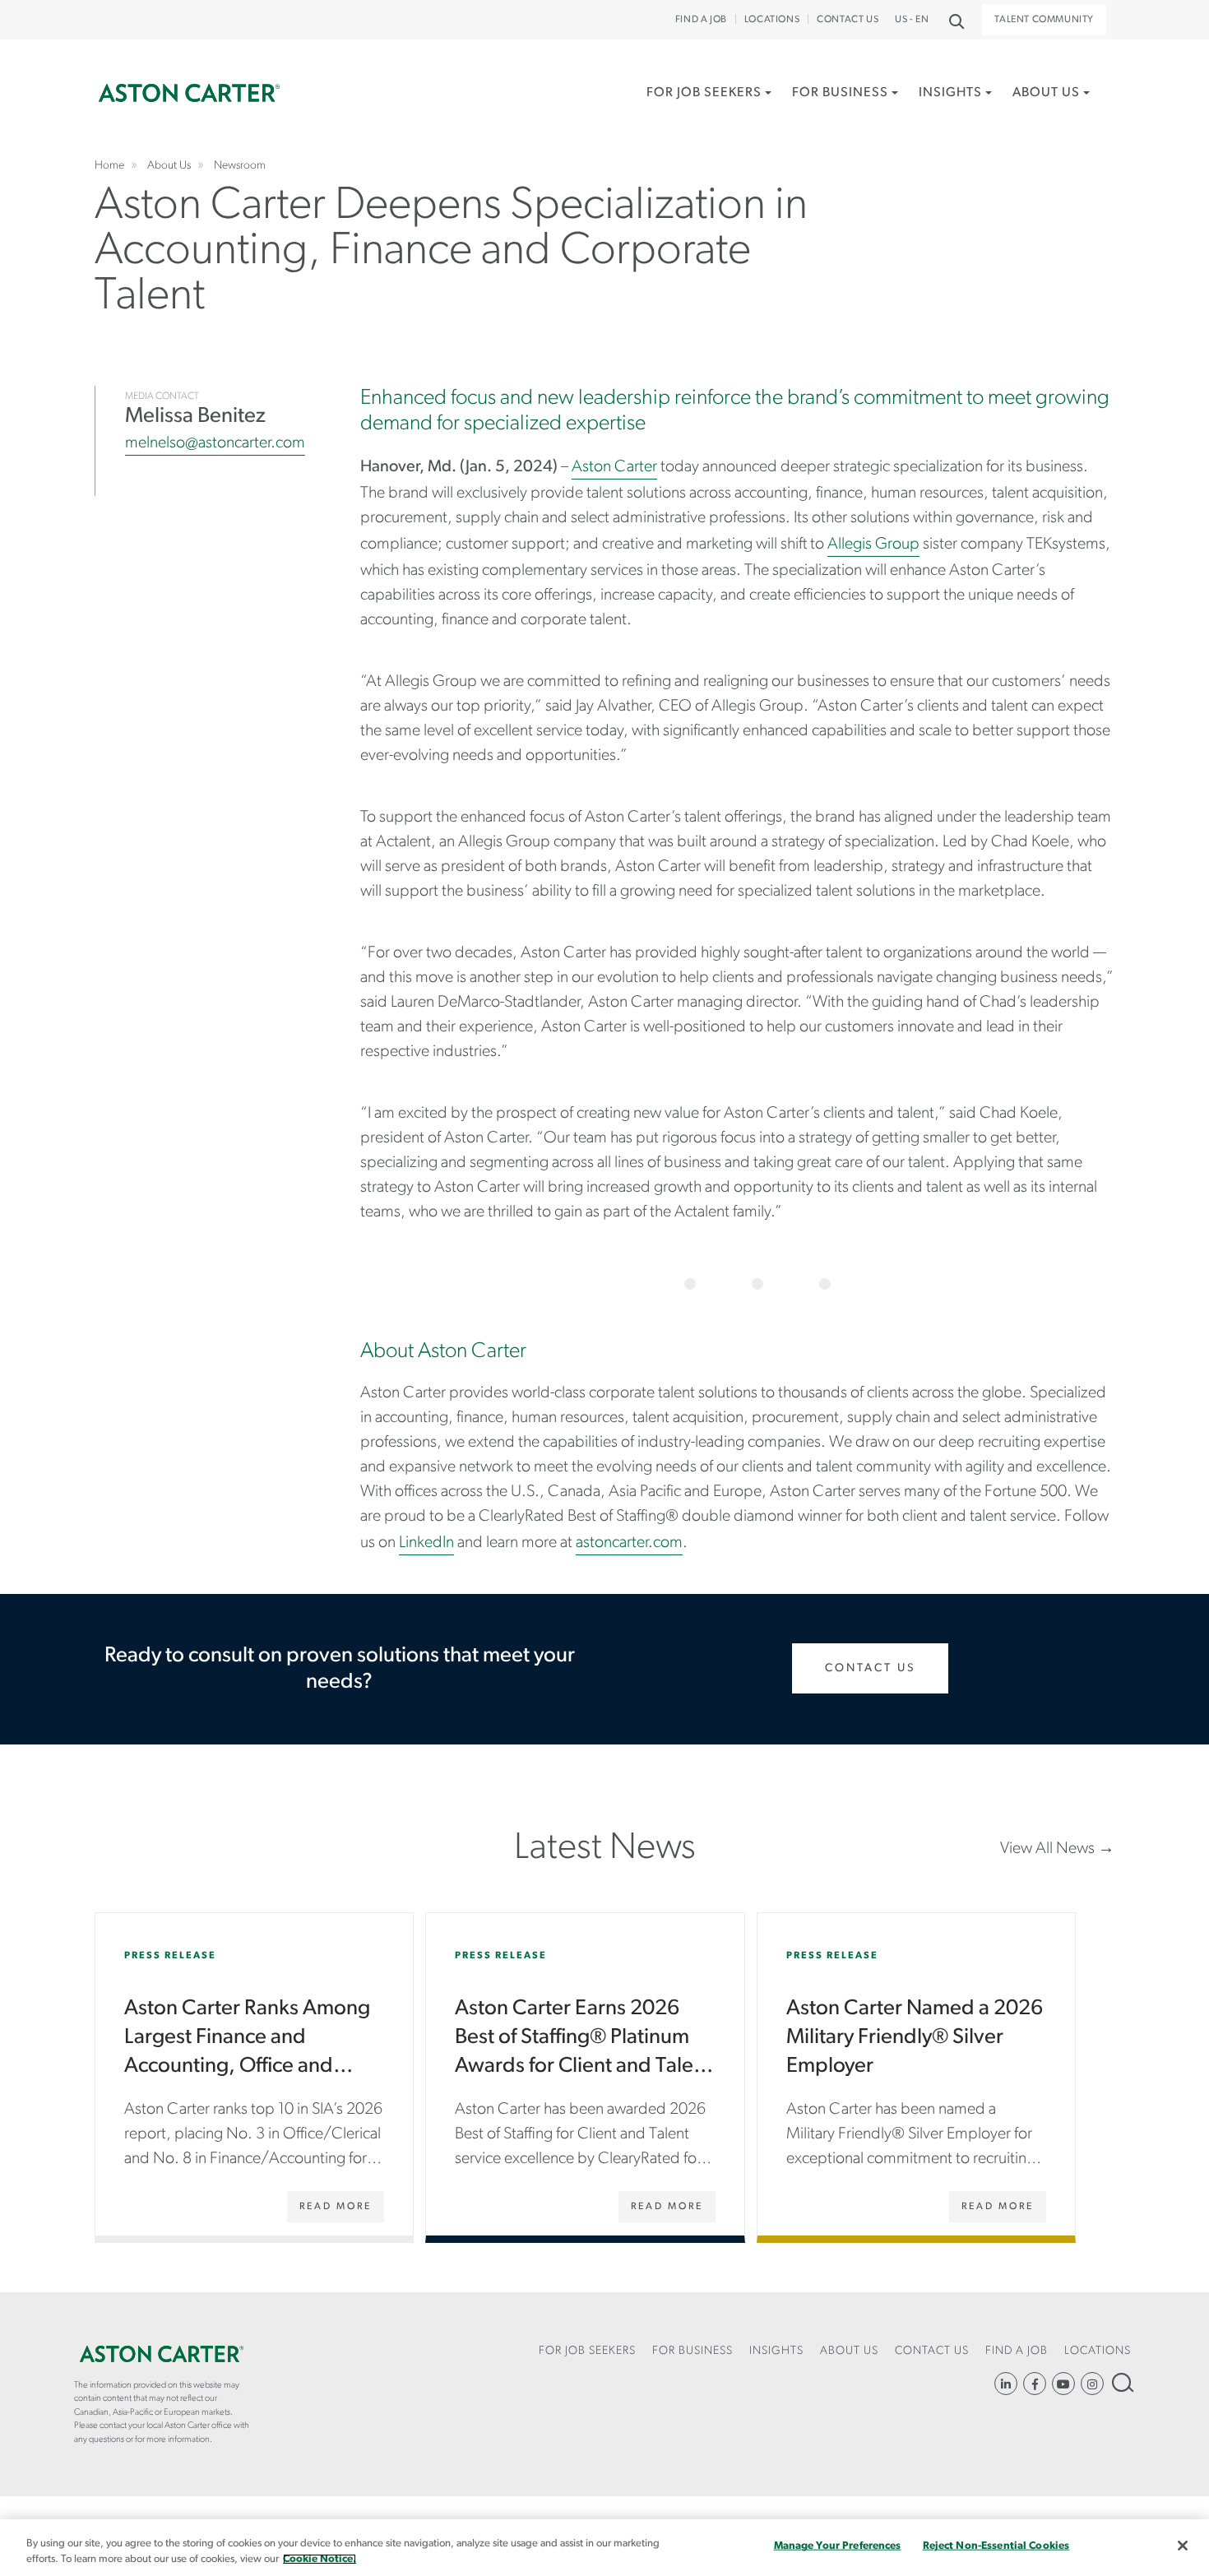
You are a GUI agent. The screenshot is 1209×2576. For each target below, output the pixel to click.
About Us (1046, 93)
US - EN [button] (912, 20)
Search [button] (955, 20)
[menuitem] (709, 111)
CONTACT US (848, 20)
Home (189, 93)
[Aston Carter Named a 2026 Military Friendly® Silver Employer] (916, 2074)
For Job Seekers (704, 93)
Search (1121, 2382)
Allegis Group (873, 544)
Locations (772, 20)
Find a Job (701, 20)
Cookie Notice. (320, 2559)
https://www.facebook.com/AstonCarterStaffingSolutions (1035, 2384)
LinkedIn (426, 1543)
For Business (840, 93)
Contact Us (870, 1668)
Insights (950, 93)
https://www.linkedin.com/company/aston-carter (1006, 2384)
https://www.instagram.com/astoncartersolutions (1092, 2384)
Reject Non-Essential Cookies (996, 2546)
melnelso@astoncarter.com (215, 443)
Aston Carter (614, 467)
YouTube (1063, 2384)
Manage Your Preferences (838, 2546)
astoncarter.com (629, 1543)
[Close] (1183, 2546)
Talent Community (1044, 20)
